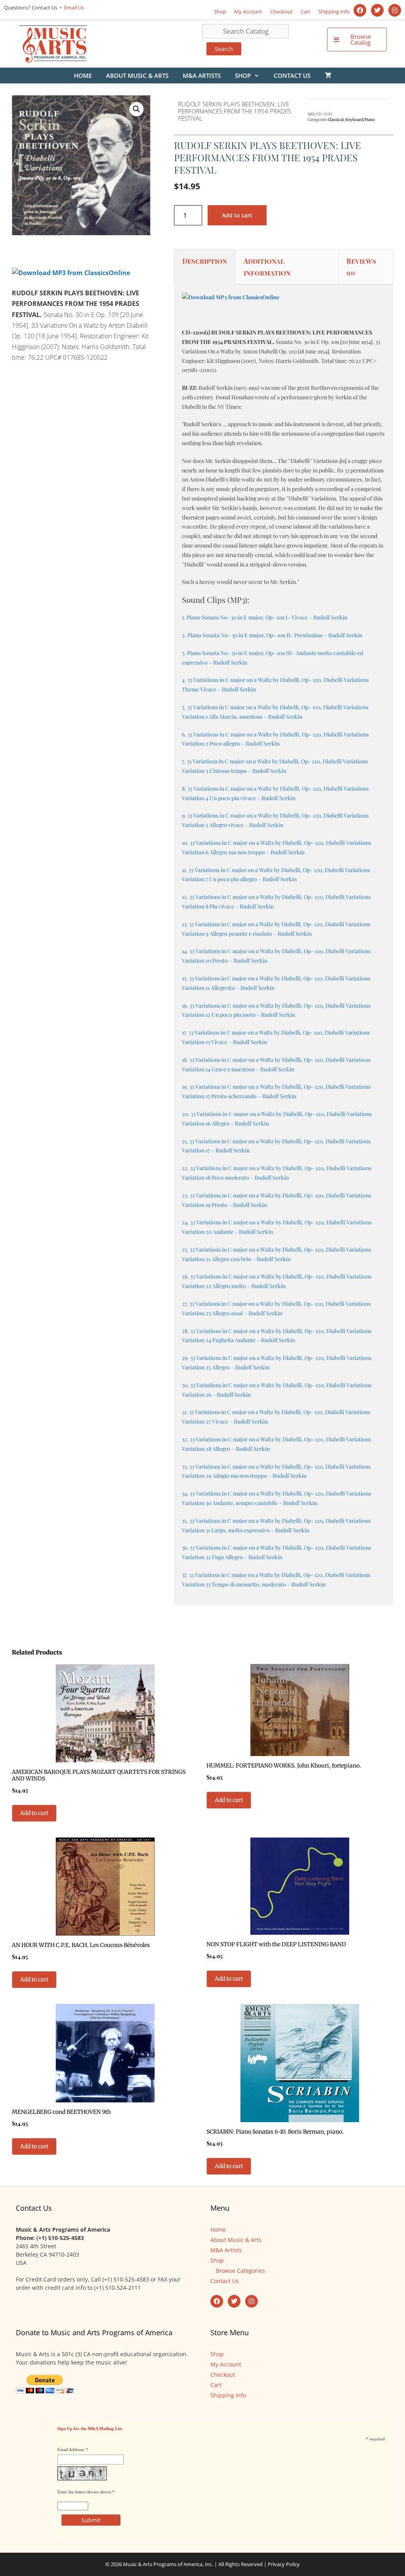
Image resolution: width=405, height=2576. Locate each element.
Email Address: (71, 2449)
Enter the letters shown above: (85, 2492)
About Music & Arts (137, 76)
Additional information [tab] (267, 267)
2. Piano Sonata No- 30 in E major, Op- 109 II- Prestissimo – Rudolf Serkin (272, 635)
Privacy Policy (284, 2564)
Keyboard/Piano (360, 120)
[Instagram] (395, 10)
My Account (248, 11)
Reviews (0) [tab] (361, 267)
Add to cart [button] (34, 1813)
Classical (336, 120)
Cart (306, 11)
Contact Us (292, 76)
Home (83, 76)
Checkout (281, 11)
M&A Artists (202, 76)
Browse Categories (240, 2271)
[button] (136, 109)
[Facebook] (360, 10)
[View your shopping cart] (328, 76)
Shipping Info (334, 11)
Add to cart (237, 215)
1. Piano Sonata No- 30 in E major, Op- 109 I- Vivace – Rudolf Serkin (265, 617)
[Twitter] (377, 10)
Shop (220, 11)
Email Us (73, 8)
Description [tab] (205, 261)
